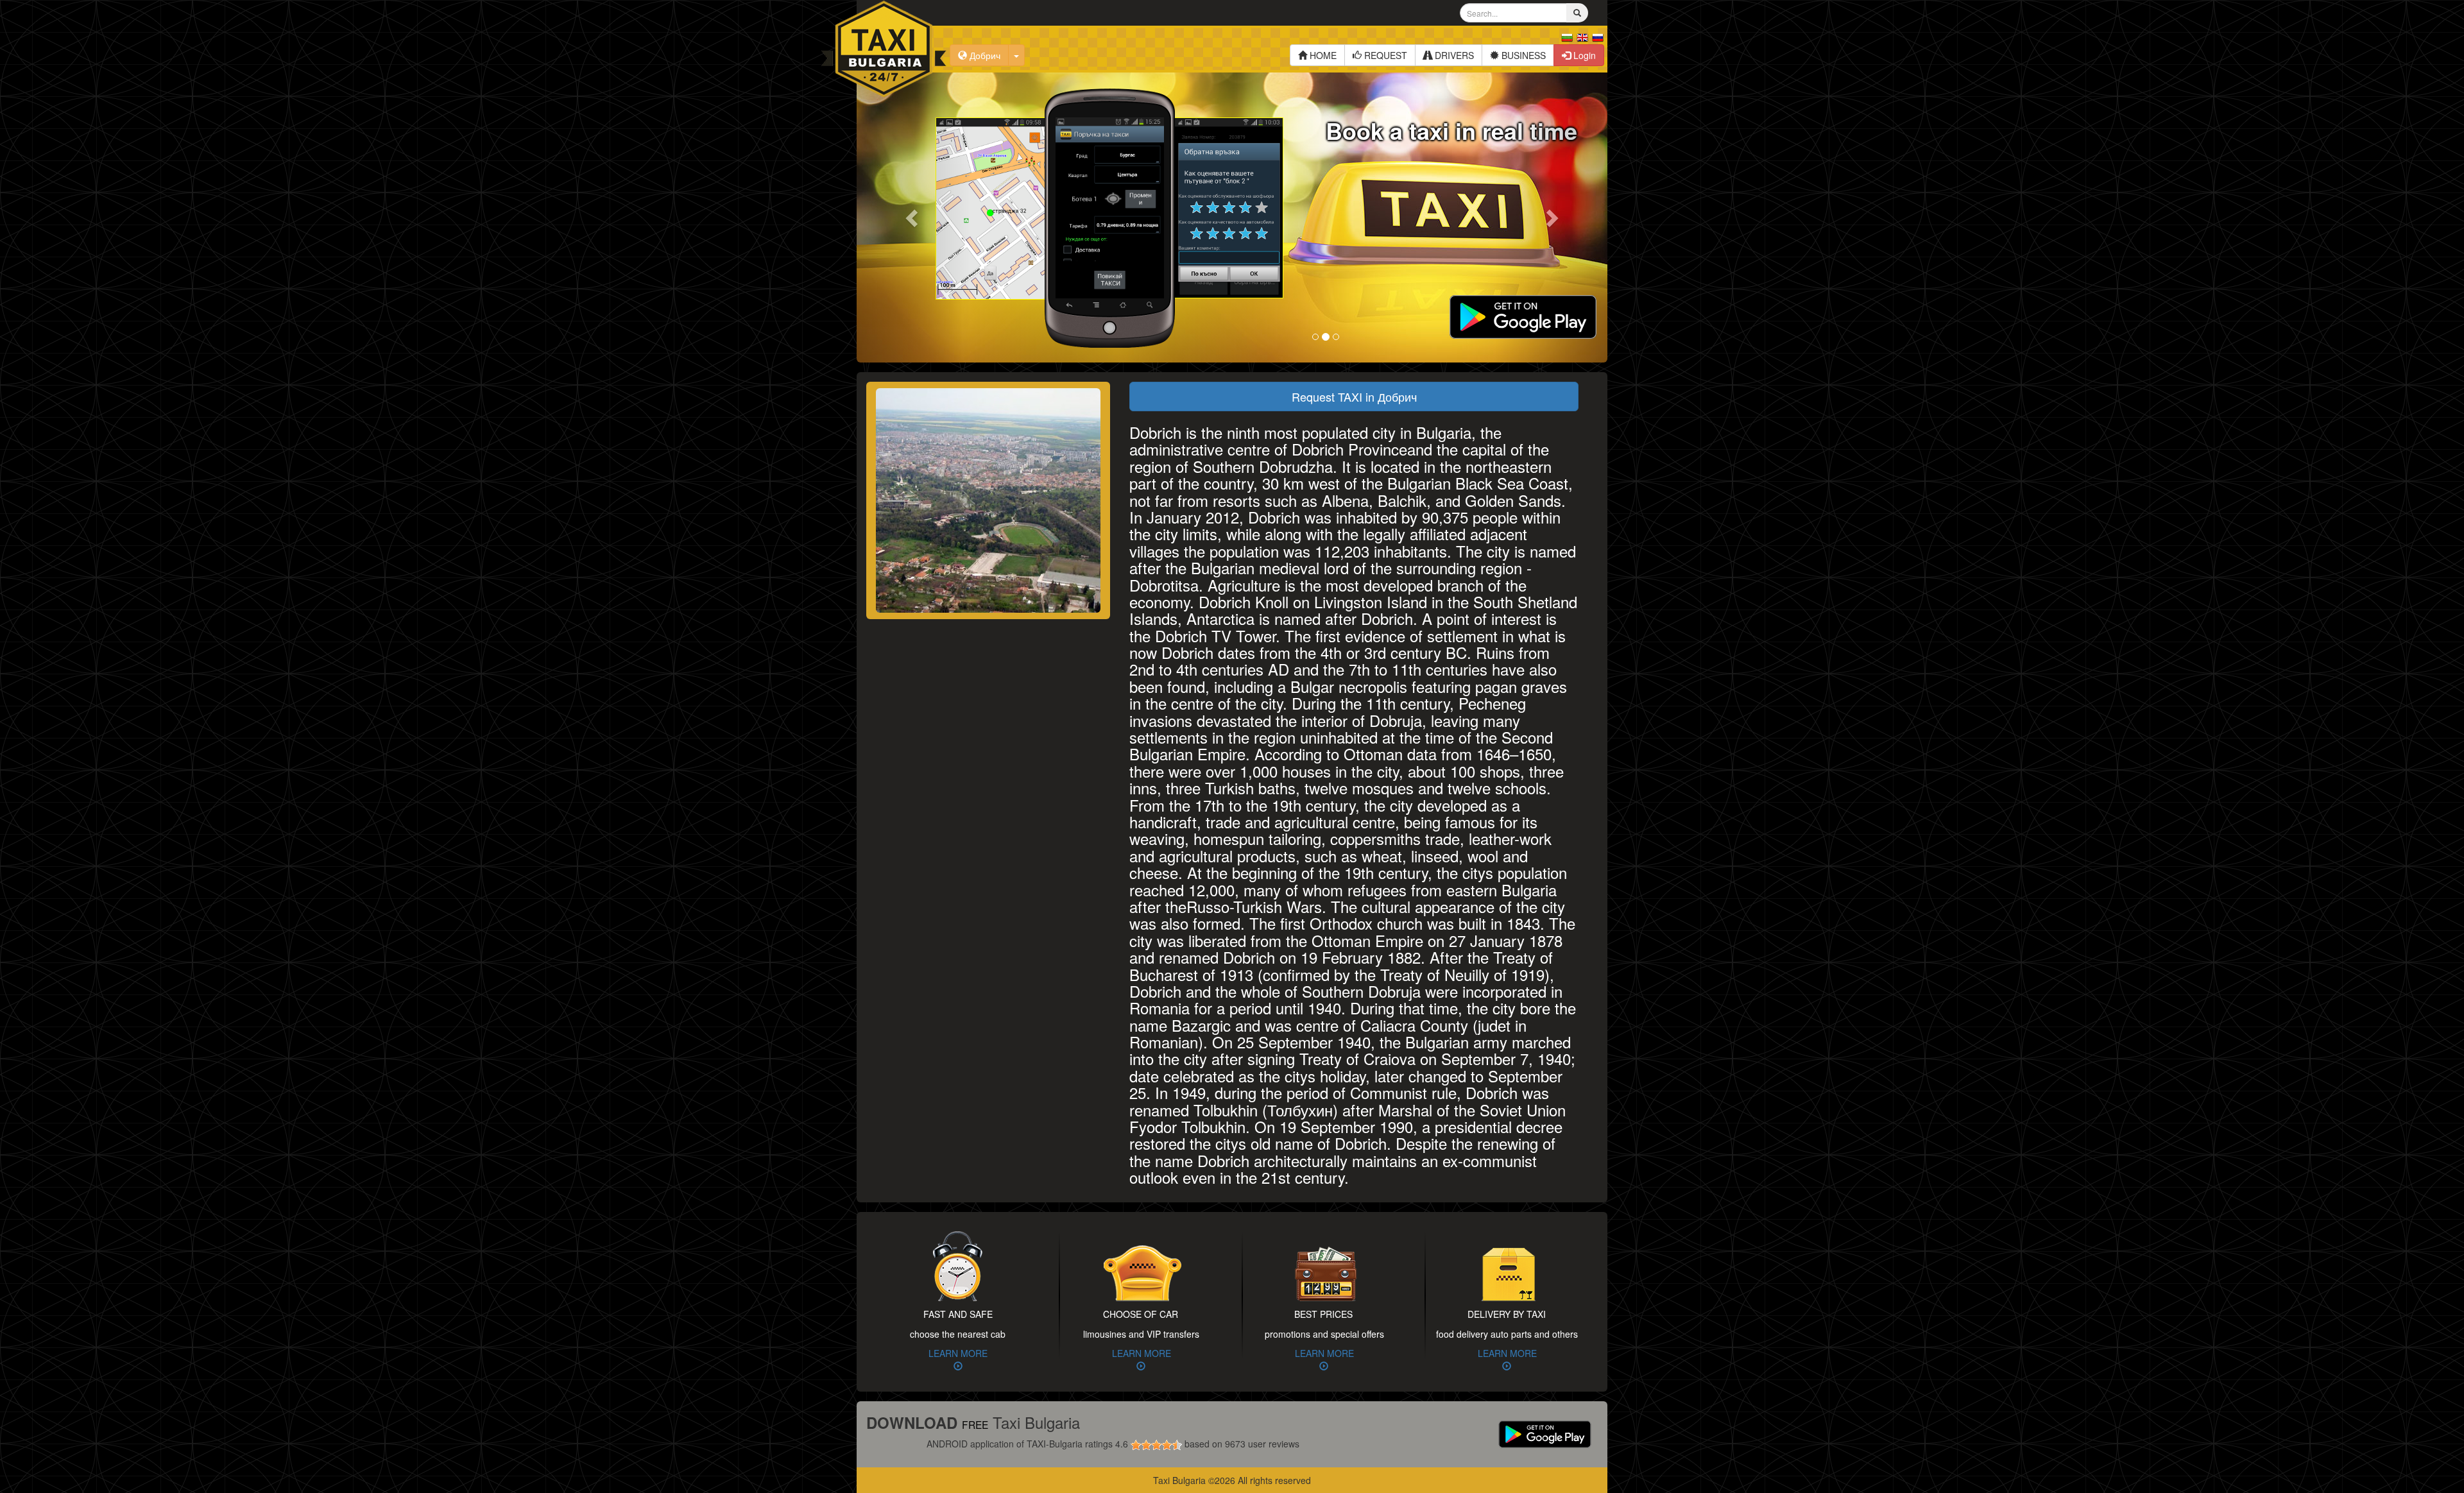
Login (1583, 55)
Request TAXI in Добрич (1354, 397)
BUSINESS (1522, 55)
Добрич (984, 55)
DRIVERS (1453, 55)
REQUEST (1384, 55)
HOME (1322, 55)
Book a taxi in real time (1451, 130)
